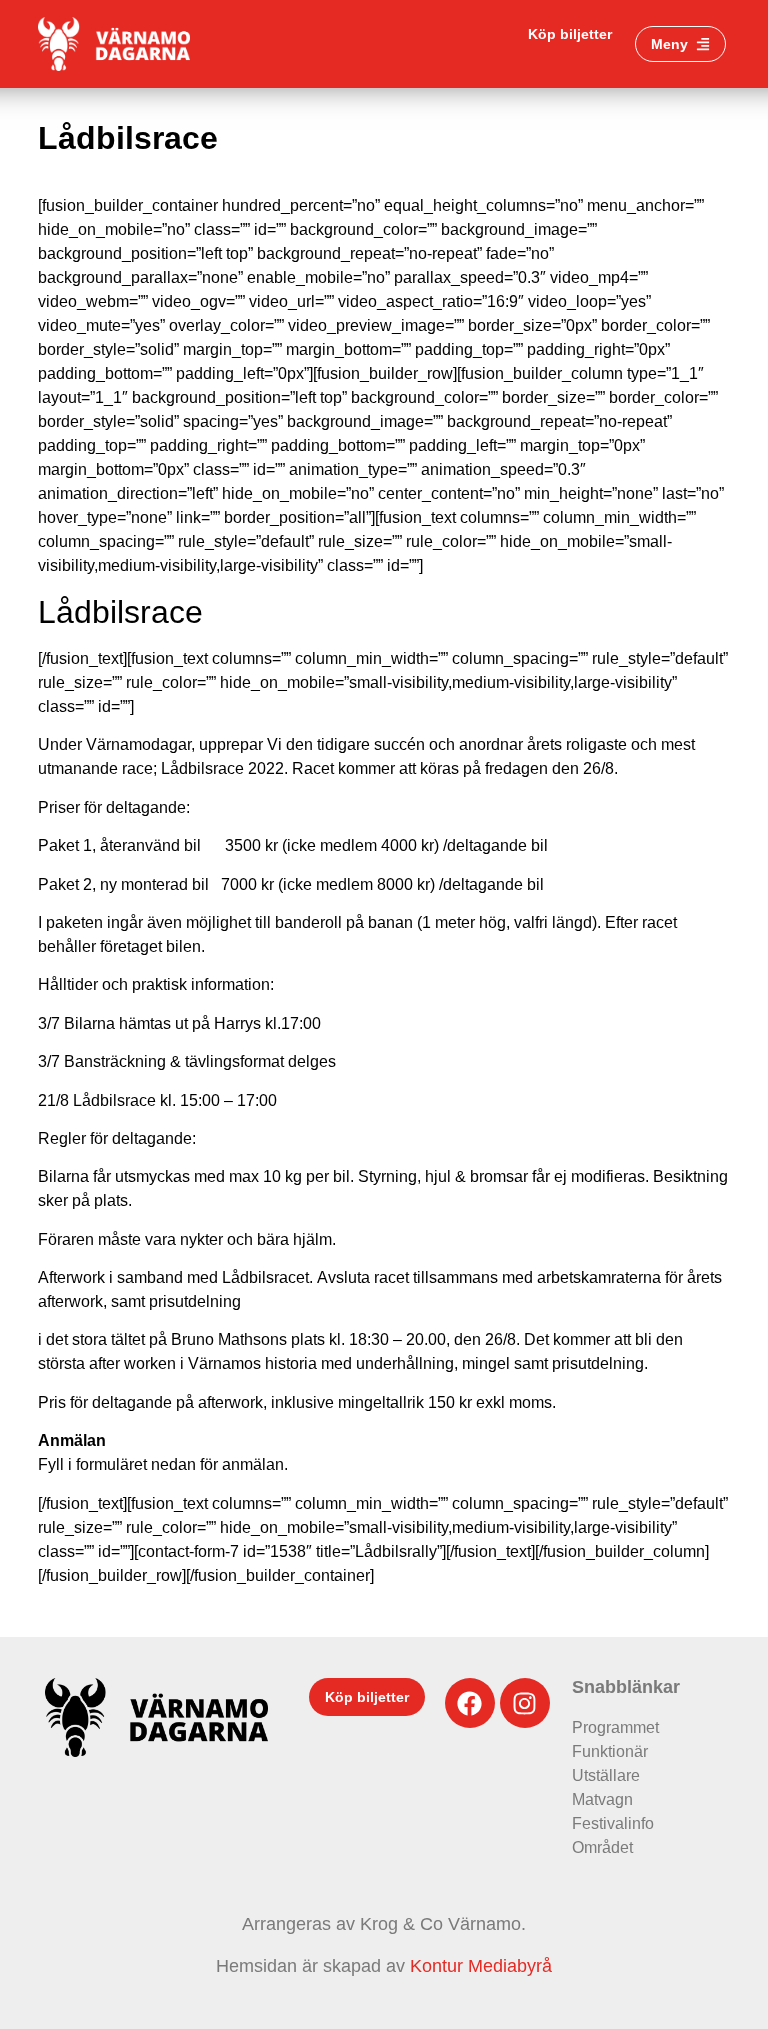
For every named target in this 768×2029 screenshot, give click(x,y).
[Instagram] (525, 1703)
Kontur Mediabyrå (481, 1966)
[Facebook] (470, 1703)
